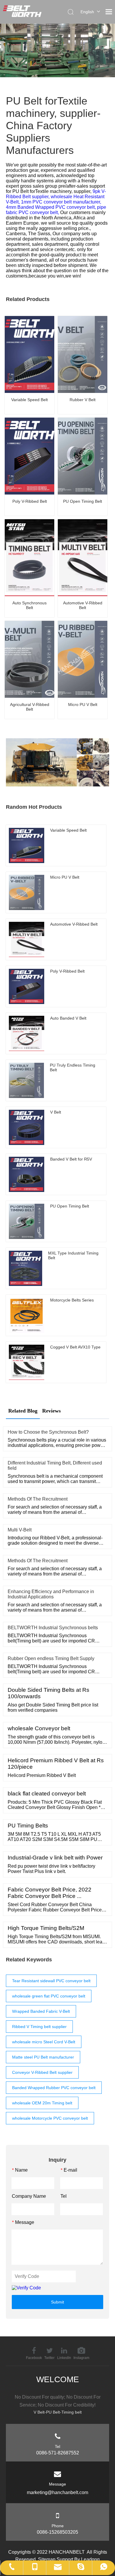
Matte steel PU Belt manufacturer (43, 2057)
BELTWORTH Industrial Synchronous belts (53, 1628)
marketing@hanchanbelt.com (57, 2492)
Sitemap (47, 2559)
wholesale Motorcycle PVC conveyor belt (50, 2118)
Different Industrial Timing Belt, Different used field (55, 1466)
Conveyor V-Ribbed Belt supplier (42, 2072)
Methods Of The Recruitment (38, 1499)
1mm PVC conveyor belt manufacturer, (61, 202)
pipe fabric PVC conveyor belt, (56, 210)
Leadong (90, 2559)
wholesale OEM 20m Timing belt (42, 2103)
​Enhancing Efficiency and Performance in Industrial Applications (51, 1594)
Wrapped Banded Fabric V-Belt (41, 2011)
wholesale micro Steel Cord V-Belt (44, 2042)
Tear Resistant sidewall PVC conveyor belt (51, 1981)
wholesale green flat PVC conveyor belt (49, 1996)
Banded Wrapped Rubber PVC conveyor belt (54, 2088)
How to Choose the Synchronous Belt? (48, 1432)
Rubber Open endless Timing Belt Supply (51, 1658)
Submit (57, 2302)
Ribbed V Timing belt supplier (39, 2027)
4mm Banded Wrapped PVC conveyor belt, (51, 207)
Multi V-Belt (20, 1530)
